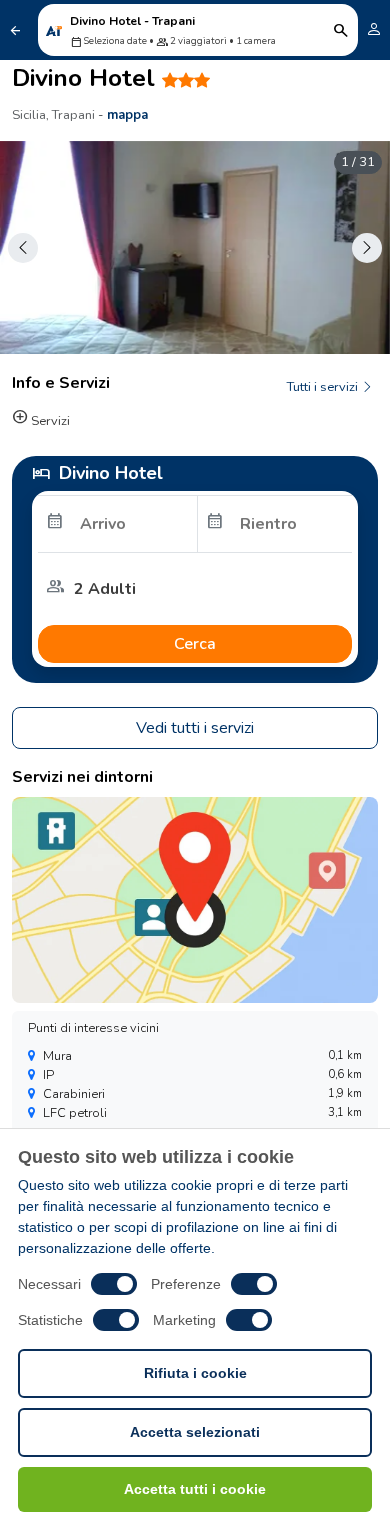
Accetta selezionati (195, 1432)
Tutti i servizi (324, 387)
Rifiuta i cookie (195, 1373)
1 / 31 (358, 162)
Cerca (195, 644)
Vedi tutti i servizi (195, 728)
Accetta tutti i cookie (195, 1489)
